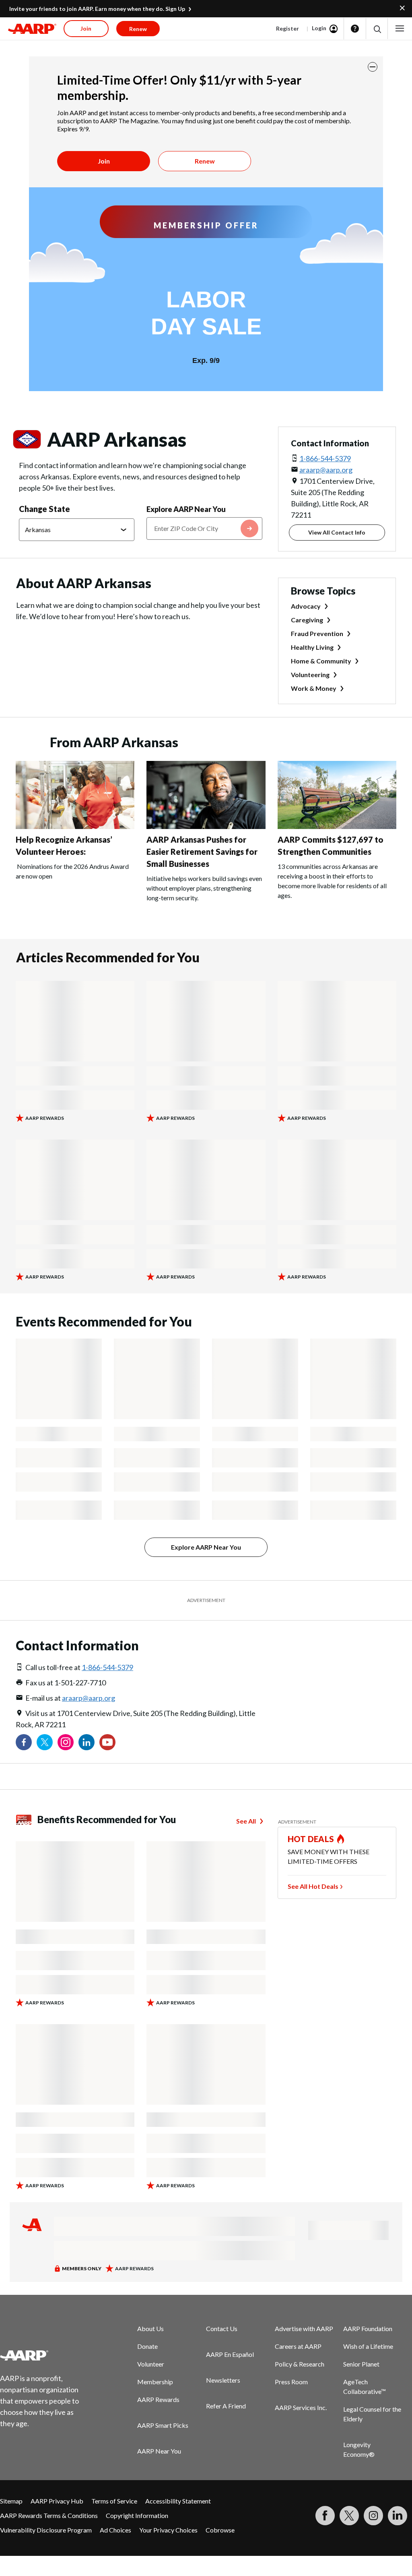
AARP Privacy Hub (57, 2501)
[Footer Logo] (44, 2355)
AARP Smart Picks (163, 2425)
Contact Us (222, 2328)
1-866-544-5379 (325, 458)
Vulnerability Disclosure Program (46, 2530)
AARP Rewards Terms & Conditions (49, 2515)
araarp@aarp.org (326, 470)
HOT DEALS (311, 1839)
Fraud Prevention (317, 633)
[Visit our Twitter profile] (45, 1742)
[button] (377, 29)
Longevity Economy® (359, 2449)
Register (287, 28)
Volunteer (151, 2364)
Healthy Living (312, 647)
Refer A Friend (226, 2406)
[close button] (373, 67)
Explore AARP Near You (186, 509)
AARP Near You (159, 2451)
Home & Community (321, 661)
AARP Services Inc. (301, 2407)
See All (246, 1821)
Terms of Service (114, 2501)
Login (319, 28)
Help (355, 29)
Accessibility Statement (178, 2501)
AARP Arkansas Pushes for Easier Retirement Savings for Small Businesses (202, 852)
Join (104, 161)
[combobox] (204, 528)
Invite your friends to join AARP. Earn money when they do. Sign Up (97, 9)
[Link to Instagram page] (66, 1742)
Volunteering (310, 675)
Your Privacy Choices (168, 2530)
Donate (147, 2346)
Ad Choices (115, 2530)
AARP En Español (230, 2354)
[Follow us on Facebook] (24, 1742)
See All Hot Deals (313, 1886)
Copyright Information (137, 2515)
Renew (205, 161)
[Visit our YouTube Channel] (107, 1742)
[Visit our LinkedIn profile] (87, 1742)
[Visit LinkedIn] (398, 2516)
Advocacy (306, 606)
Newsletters (223, 2380)
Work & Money (314, 688)
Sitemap (11, 2501)
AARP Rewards (158, 2399)
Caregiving (307, 620)
